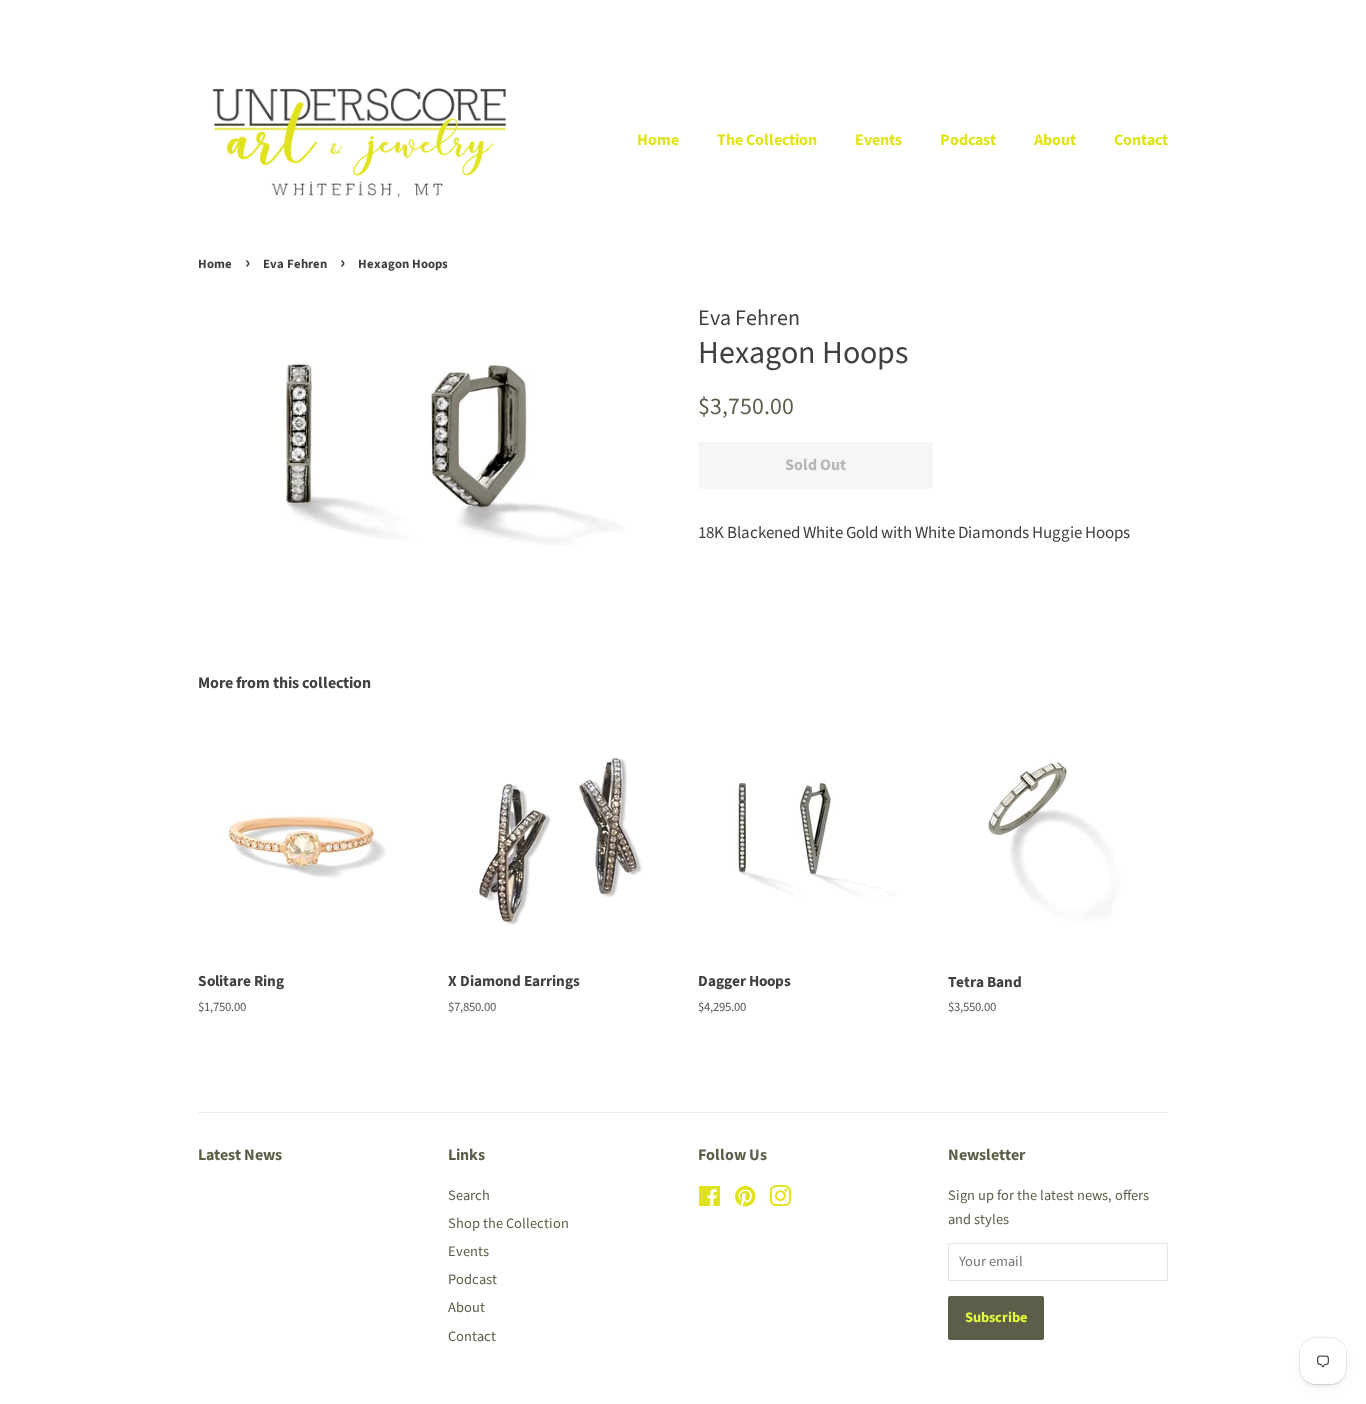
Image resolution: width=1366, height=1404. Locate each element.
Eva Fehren (295, 264)
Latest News (240, 1155)
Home (658, 140)
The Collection (767, 140)
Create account (1042, 21)
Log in (945, 21)
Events (878, 140)
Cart (1155, 21)
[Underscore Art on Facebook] (709, 1200)
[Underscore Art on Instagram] (780, 1200)
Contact (1141, 140)
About (1055, 140)
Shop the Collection (508, 1223)
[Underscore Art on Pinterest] (745, 1200)
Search (469, 1195)
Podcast (968, 140)
